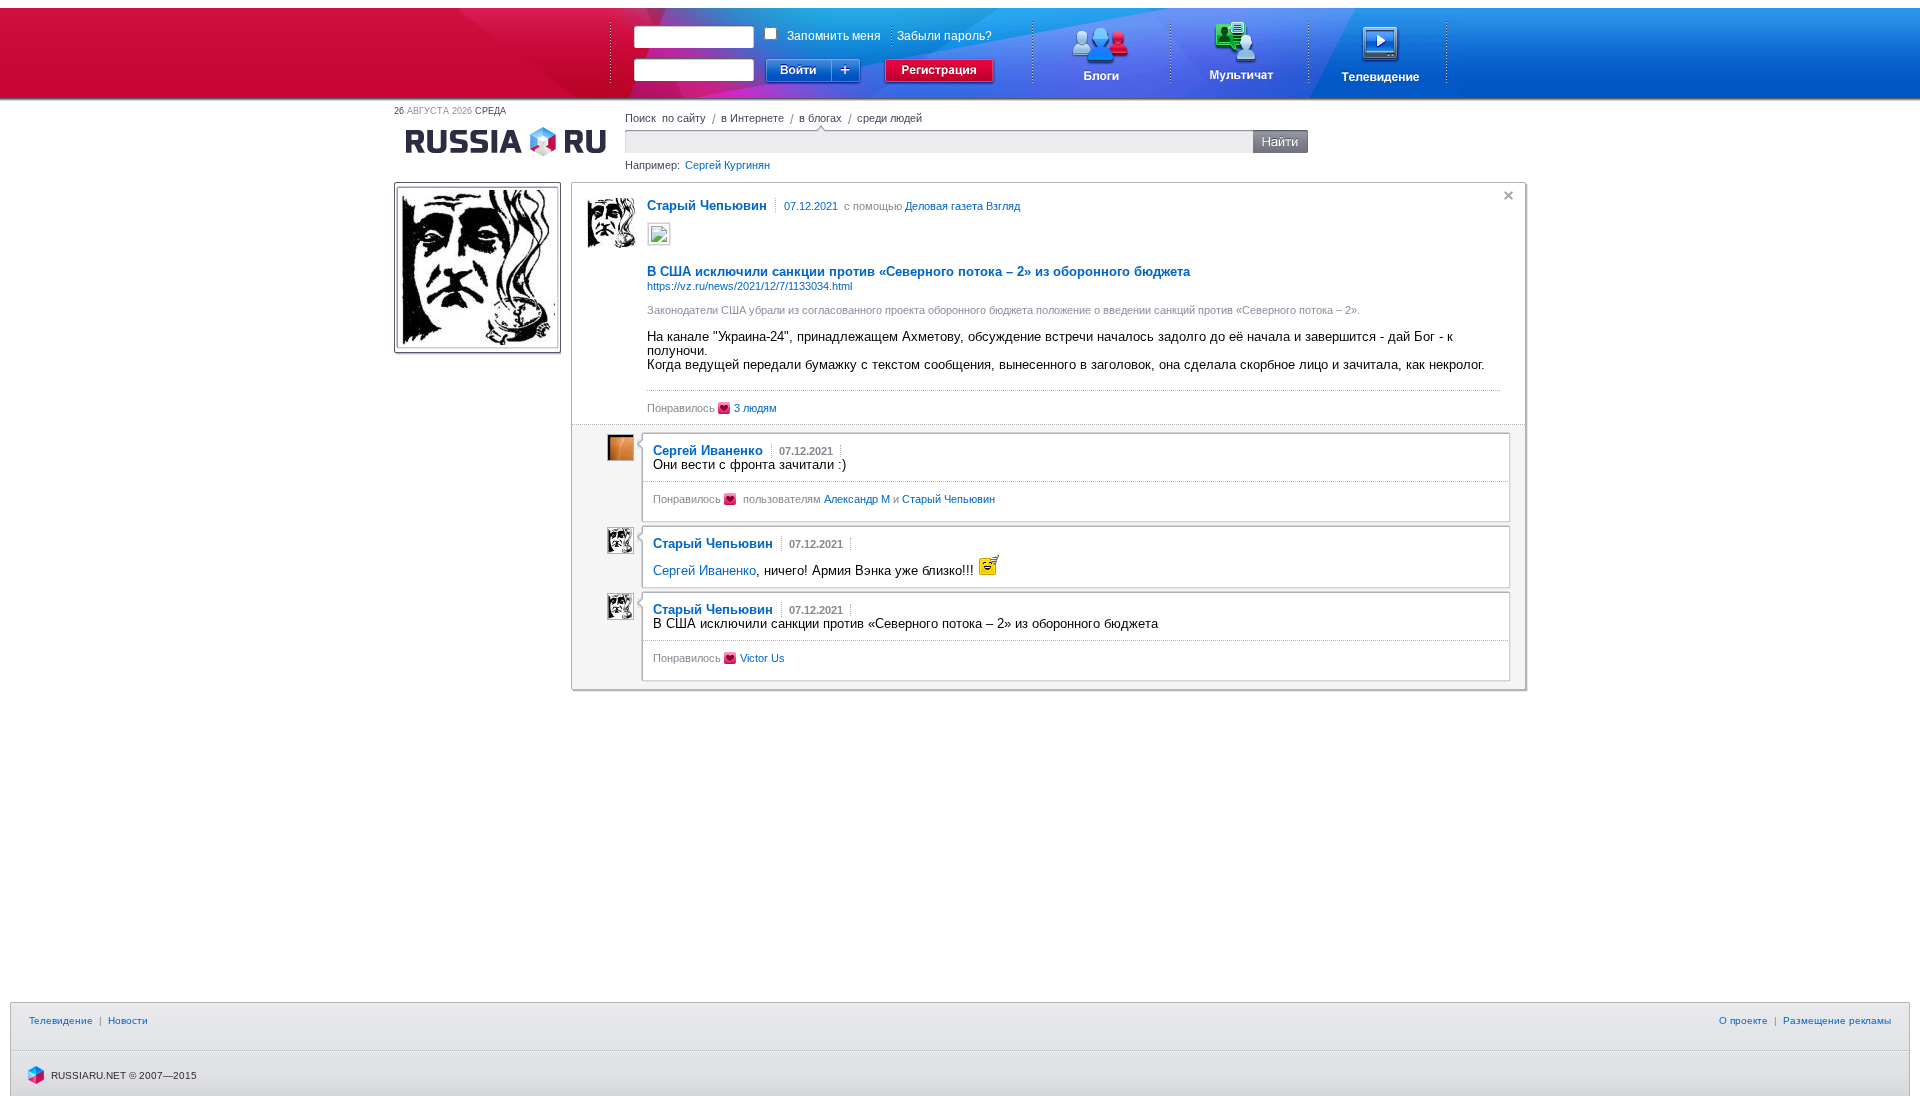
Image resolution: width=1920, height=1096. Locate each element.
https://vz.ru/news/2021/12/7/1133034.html (749, 286)
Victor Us (762, 658)
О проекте (1743, 1020)
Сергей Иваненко (704, 570)
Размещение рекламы (1837, 1020)
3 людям (755, 408)
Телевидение (61, 1020)
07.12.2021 (811, 206)
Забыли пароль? (944, 36)
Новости (128, 1020)
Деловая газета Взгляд (962, 206)
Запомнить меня (834, 36)
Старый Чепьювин (948, 499)
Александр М (857, 499)
